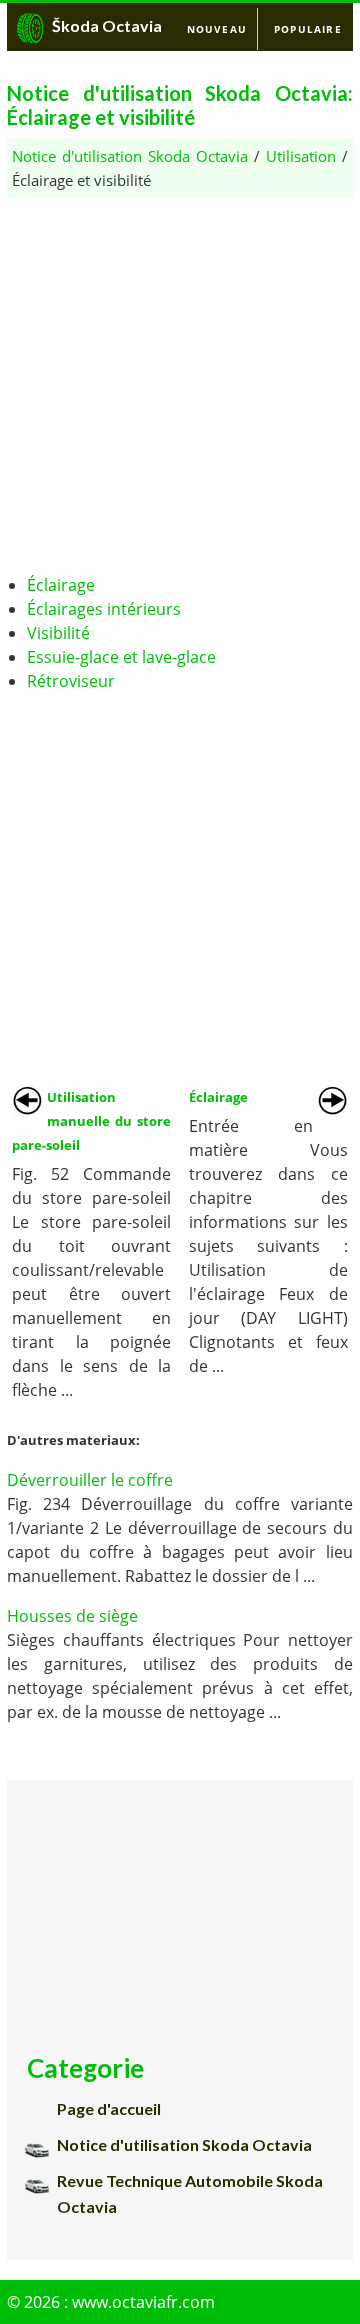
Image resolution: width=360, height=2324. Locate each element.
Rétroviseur (71, 681)
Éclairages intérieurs (104, 609)
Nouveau (217, 29)
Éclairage (61, 585)
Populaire (308, 29)
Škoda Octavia (107, 25)
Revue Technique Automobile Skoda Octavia (190, 2193)
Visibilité (58, 633)
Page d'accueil (109, 2108)
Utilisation (301, 156)
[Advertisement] (180, 377)
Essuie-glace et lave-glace (121, 657)
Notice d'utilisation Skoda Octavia (130, 156)
